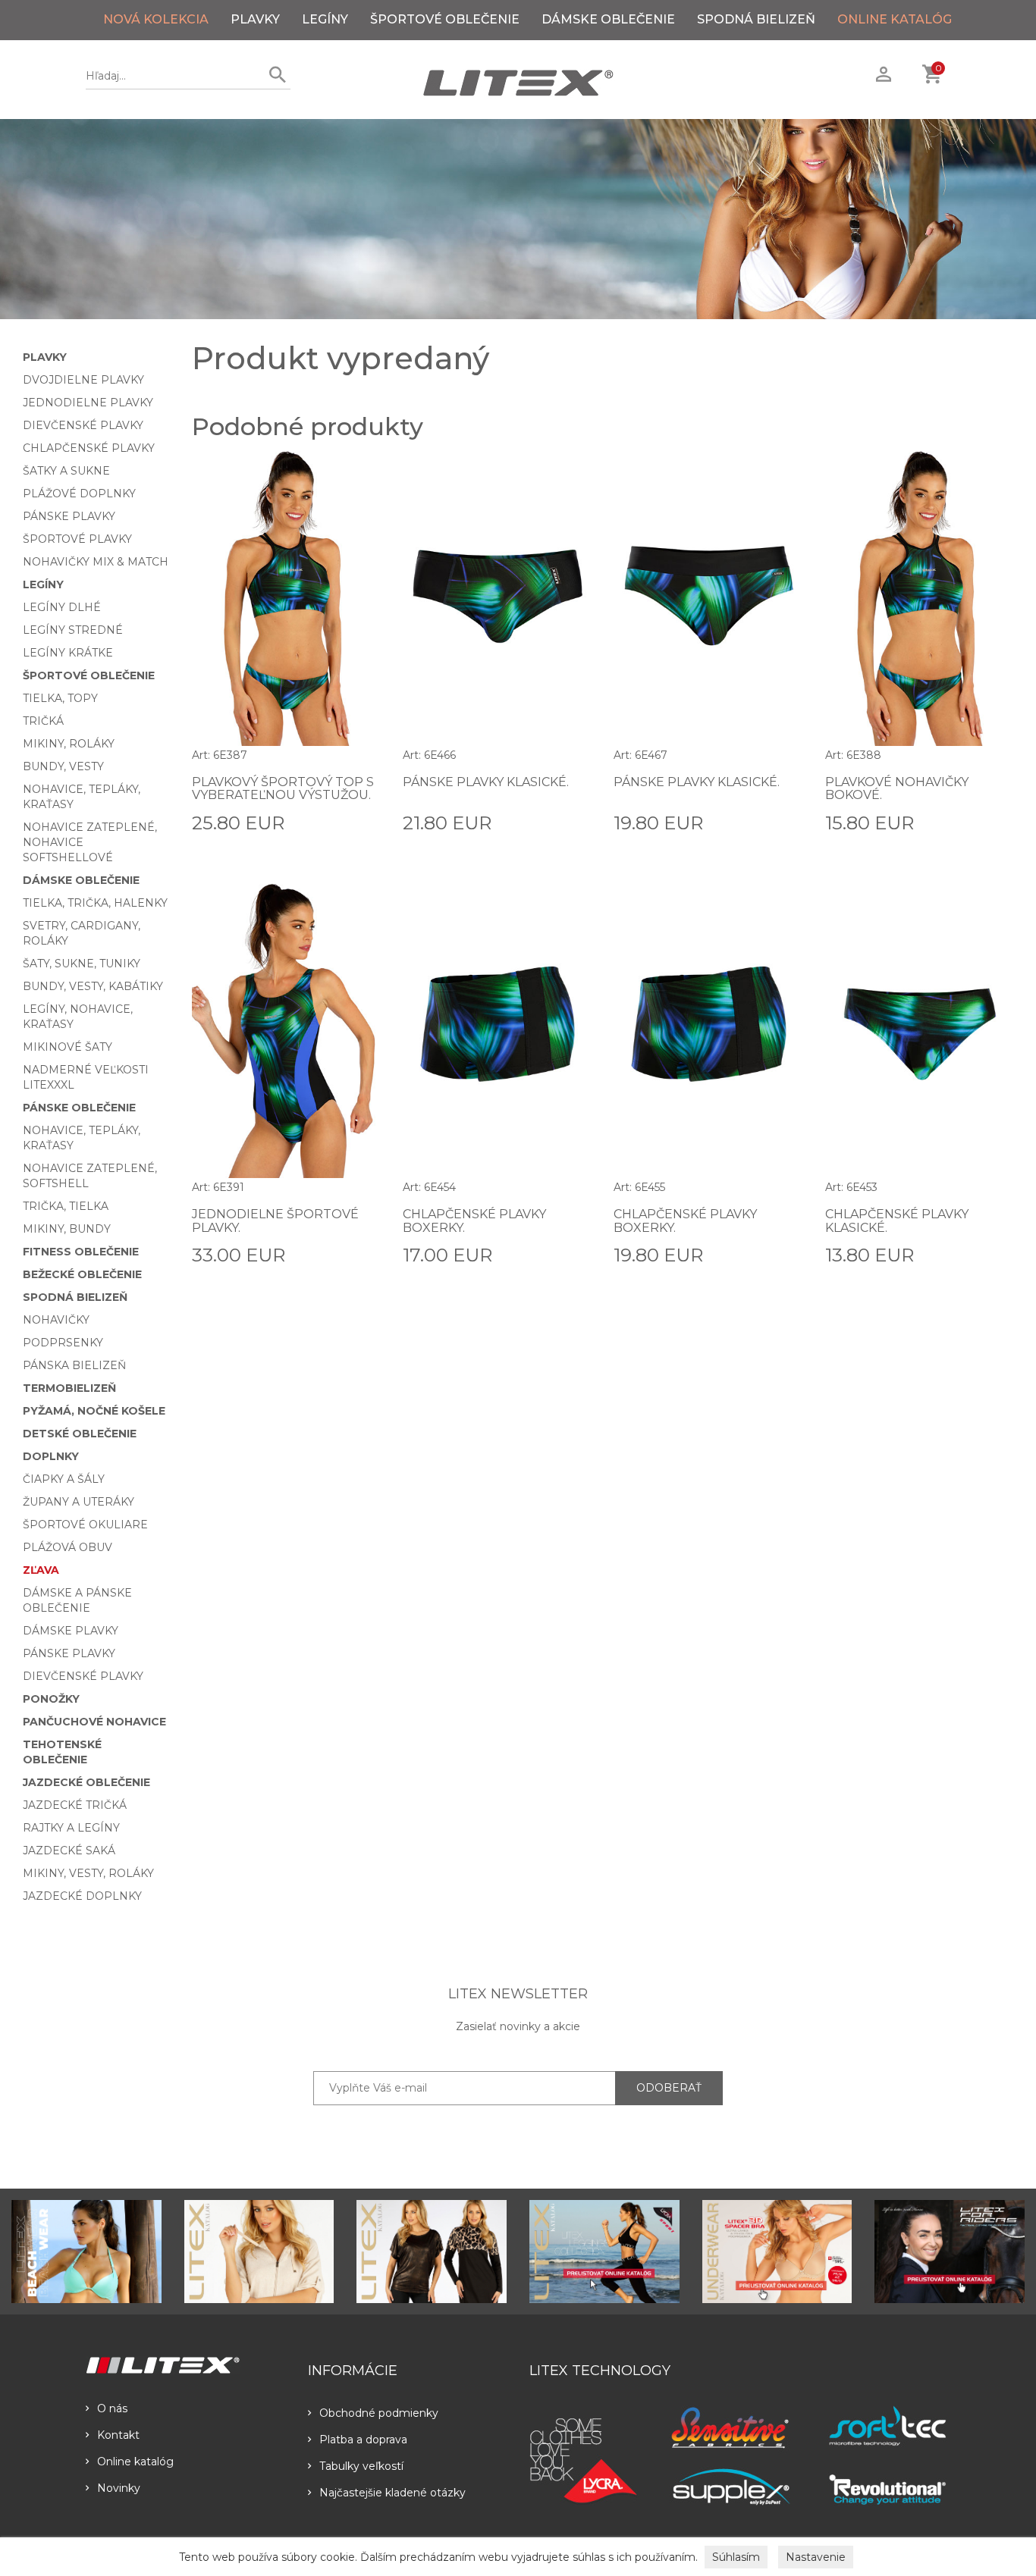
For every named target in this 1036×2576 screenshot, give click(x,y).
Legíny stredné (73, 630)
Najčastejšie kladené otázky (392, 2493)
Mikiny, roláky (69, 744)
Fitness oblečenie (81, 1252)
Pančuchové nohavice (94, 1722)
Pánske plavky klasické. (486, 782)
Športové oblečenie (445, 19)
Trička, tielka (66, 1206)
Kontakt (118, 2435)
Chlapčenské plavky (89, 448)
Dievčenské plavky (83, 425)
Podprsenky (63, 1343)
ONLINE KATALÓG (895, 19)
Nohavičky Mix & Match (96, 562)
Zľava (41, 1570)
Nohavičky (56, 1320)
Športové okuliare (85, 1525)
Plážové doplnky (79, 494)
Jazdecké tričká (75, 1805)
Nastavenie (816, 2557)
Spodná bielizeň (756, 19)
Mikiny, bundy (67, 1229)
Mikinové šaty (67, 1047)
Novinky (119, 2488)
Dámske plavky (71, 1631)
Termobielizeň (69, 1388)
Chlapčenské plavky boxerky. (474, 1221)
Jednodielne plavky (88, 403)
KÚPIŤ (363, 822)
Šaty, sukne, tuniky (82, 964)
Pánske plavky (69, 516)
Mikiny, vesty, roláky (88, 1873)
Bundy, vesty (63, 766)
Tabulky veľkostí (361, 2466)
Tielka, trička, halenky (95, 903)
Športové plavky (77, 539)
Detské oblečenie (80, 1434)
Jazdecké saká (69, 1851)
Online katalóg (135, 2462)
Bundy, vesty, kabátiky (93, 986)
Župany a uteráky (78, 1502)
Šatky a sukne (66, 471)
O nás (112, 2408)
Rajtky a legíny (71, 1828)
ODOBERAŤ (669, 2088)
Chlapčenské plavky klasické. (897, 1221)
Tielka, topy (60, 698)
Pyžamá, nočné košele (94, 1411)
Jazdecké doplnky (82, 1896)
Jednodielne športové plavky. (275, 1221)
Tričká (43, 721)
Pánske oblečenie (79, 1108)
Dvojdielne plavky (83, 380)
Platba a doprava (363, 2440)
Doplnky (51, 1456)
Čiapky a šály (64, 1479)
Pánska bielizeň (74, 1365)
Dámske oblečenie (608, 19)
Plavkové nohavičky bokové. (897, 789)
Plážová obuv (67, 1547)
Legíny (325, 19)
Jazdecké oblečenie (86, 1782)
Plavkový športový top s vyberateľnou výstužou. (283, 789)
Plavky (255, 19)
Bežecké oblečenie (82, 1274)
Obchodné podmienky (379, 2413)
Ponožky (51, 1699)
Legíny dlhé (62, 607)
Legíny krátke (68, 653)
